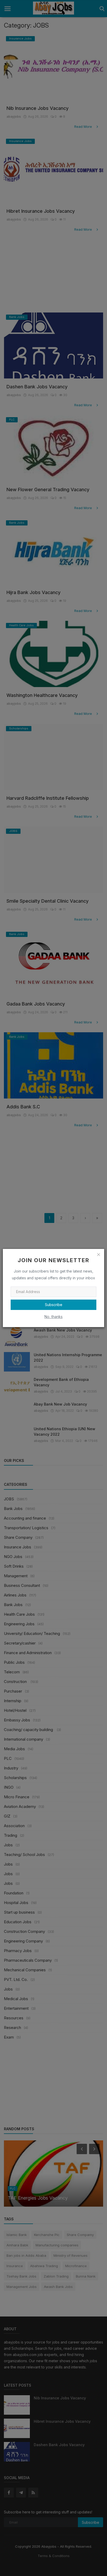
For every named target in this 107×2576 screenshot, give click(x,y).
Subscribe (54, 1305)
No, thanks (53, 1317)
